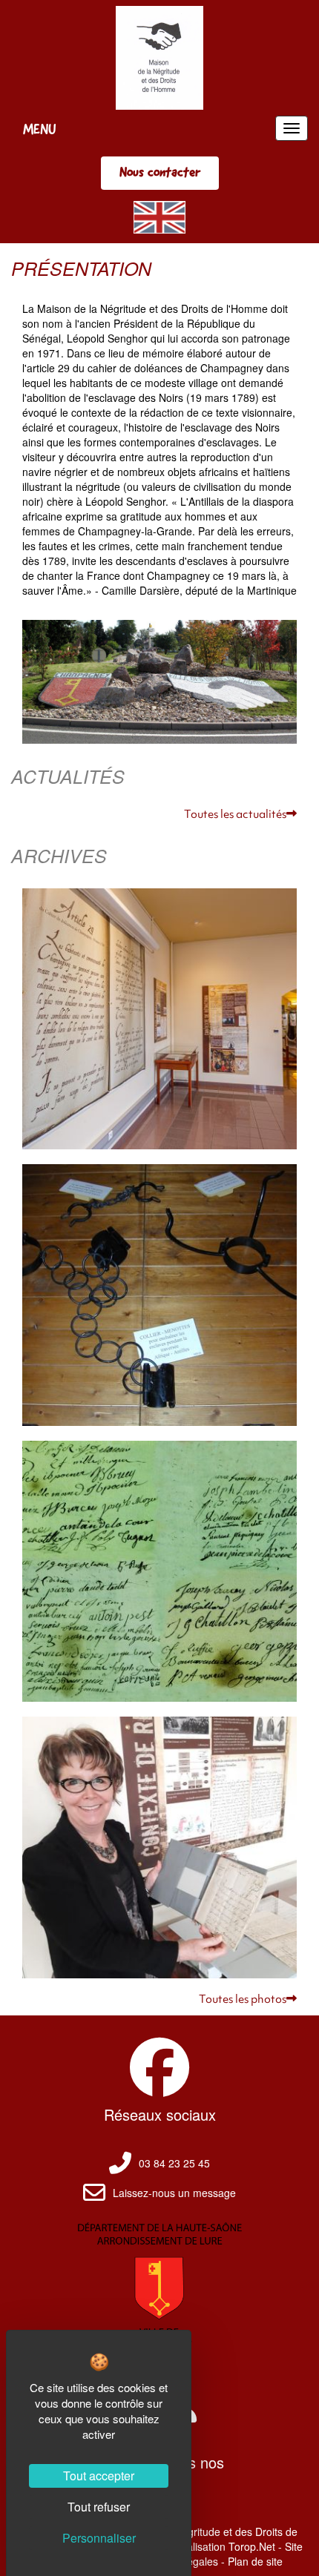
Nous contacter (160, 172)
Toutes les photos (243, 2000)
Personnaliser (99, 2538)
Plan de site (255, 2561)
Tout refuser (99, 2507)
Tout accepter (99, 2476)
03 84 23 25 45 (174, 2163)
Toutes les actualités (235, 815)
